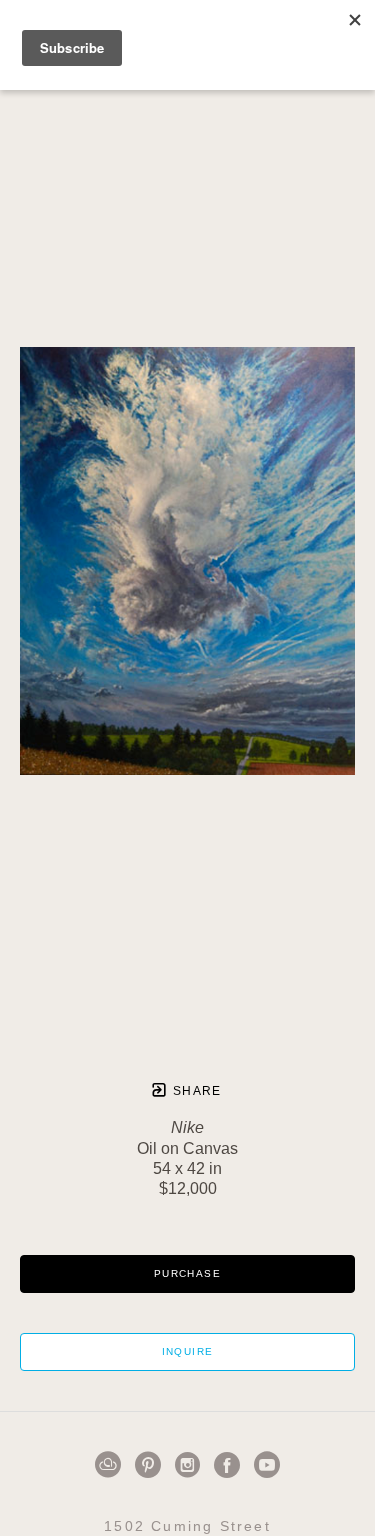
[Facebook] (230, 1465)
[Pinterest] (151, 1465)
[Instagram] (191, 1465)
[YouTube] (267, 1465)
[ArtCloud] (111, 1465)
